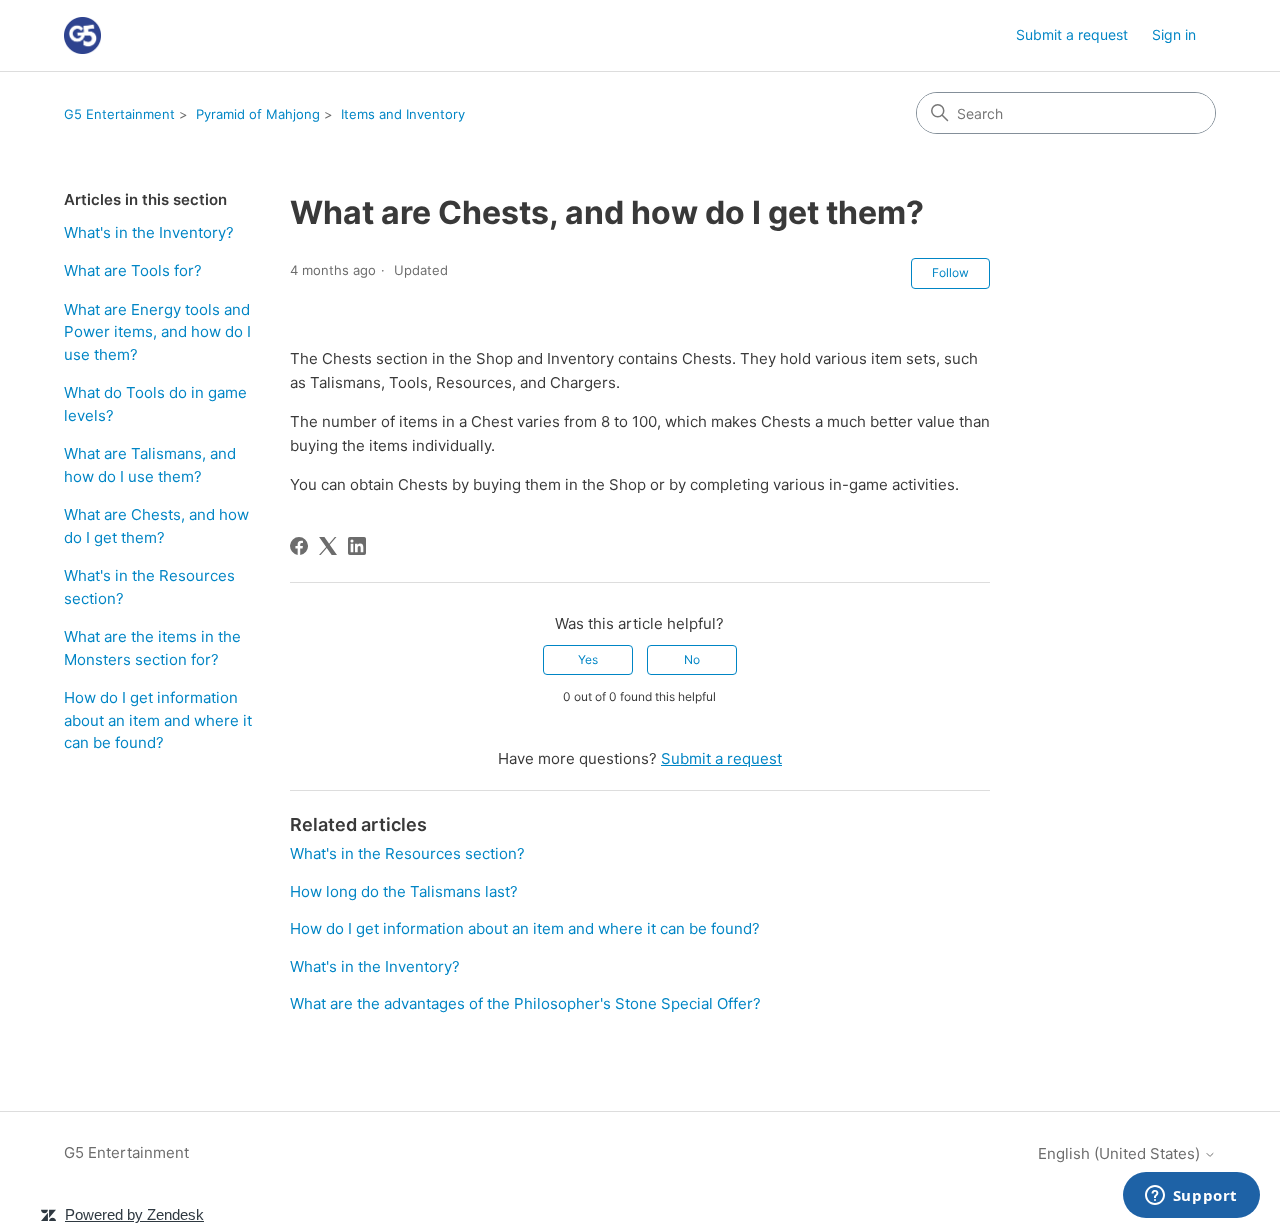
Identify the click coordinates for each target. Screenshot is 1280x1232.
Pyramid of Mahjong (258, 114)
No (692, 659)
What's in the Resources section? (149, 587)
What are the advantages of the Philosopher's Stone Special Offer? (525, 1003)
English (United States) (1121, 1153)
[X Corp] (328, 546)
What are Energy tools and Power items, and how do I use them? (157, 332)
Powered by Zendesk (134, 1214)
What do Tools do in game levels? (155, 404)
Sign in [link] (1174, 34)
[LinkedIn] (357, 546)
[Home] (82, 35)
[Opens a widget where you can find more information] (1191, 1197)
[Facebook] (299, 546)
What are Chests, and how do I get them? (156, 526)
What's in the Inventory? (149, 232)
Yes (588, 659)
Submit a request (1072, 34)
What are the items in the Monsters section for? (152, 648)
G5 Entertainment (119, 114)
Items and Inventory (403, 114)
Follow (950, 272)
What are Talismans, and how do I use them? (150, 465)
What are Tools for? (133, 270)
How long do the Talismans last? (404, 891)
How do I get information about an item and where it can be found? (158, 720)
